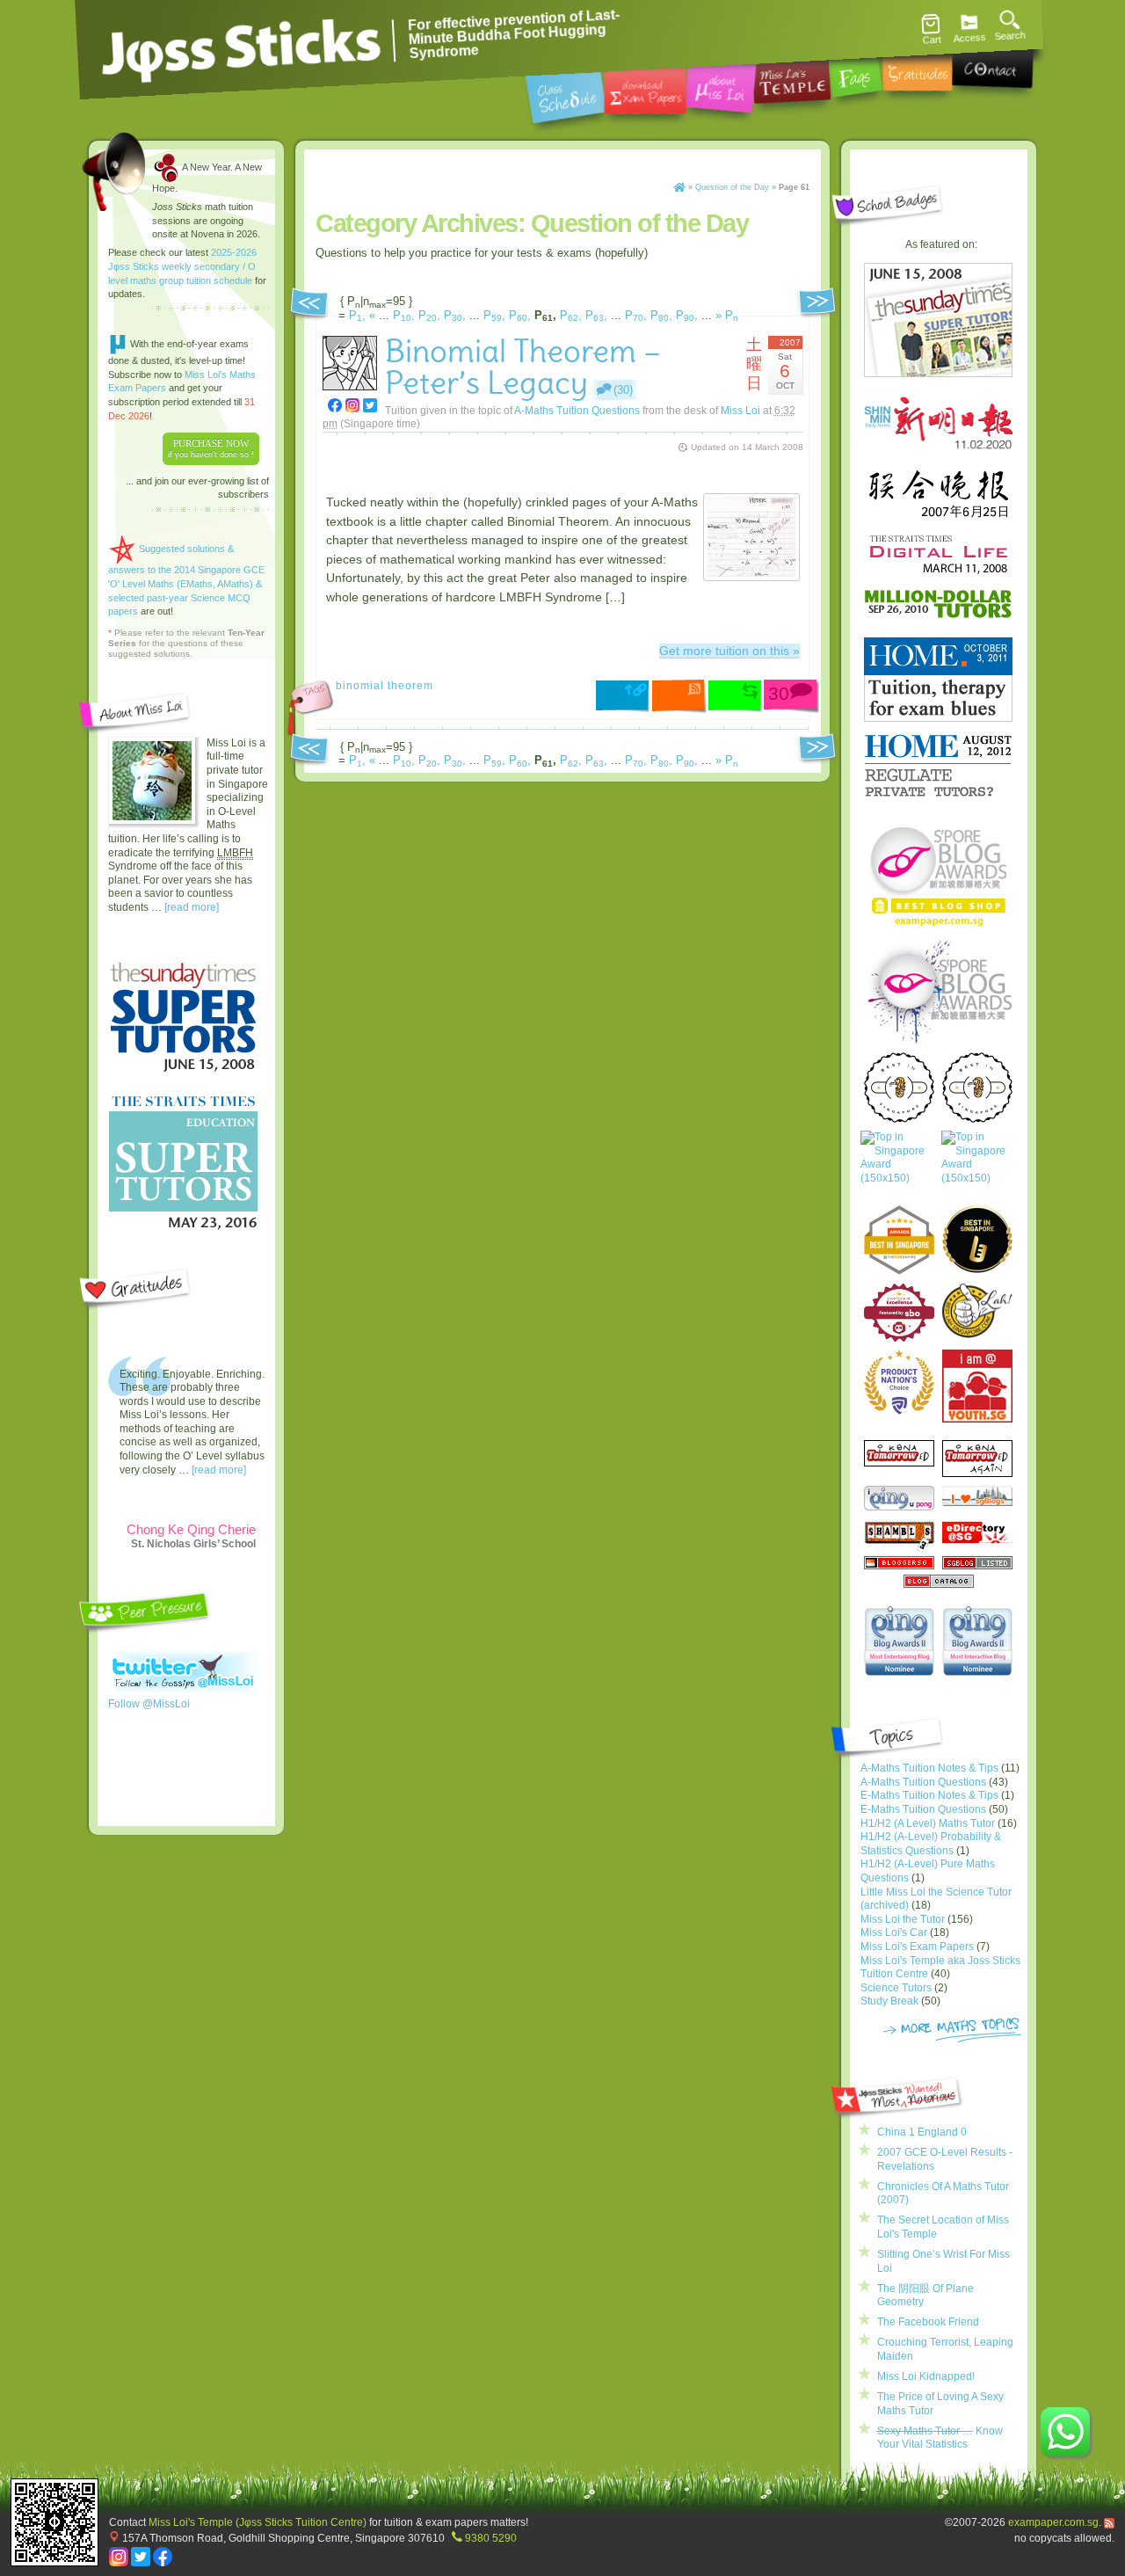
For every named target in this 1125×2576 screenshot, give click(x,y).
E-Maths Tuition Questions (923, 1809)
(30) (623, 390)
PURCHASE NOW (211, 448)
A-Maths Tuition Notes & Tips (929, 1768)
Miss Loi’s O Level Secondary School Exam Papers (645, 87)
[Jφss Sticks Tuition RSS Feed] (1109, 2522)
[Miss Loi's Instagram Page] (119, 2562)
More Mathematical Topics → (952, 2031)
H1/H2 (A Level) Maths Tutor (928, 1823)
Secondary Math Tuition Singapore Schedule (566, 91)
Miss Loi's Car (894, 1932)
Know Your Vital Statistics (940, 2438)
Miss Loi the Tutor (903, 1919)
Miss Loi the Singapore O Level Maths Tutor (721, 84)
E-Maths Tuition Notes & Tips (929, 1795)
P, (357, 315)
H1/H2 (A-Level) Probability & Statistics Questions (931, 1844)
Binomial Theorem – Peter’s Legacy (523, 367)
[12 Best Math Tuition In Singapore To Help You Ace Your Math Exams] (899, 1338)
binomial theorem (385, 685)
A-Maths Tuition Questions (577, 410)
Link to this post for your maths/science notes (624, 698)
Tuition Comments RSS (680, 697)
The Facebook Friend (928, 2322)
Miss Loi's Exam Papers (917, 1947)
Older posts (309, 305)
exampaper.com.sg (1053, 2522)
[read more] (192, 907)
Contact (992, 62)
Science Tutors (896, 1988)
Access (969, 38)
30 (779, 693)
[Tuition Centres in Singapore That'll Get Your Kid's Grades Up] (899, 1382)
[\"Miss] (335, 405)
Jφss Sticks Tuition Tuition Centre (242, 48)
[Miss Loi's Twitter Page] (141, 2562)
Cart (932, 40)
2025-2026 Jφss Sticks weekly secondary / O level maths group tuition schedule (182, 266)
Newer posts (818, 305)
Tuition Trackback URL (736, 697)
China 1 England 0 (922, 2132)
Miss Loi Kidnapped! (926, 2376)
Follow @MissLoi (149, 1704)
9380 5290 (491, 2538)
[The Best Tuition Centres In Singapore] (898, 1166)
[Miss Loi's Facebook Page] (163, 2562)
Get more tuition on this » (729, 651)
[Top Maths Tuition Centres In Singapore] (979, 1166)
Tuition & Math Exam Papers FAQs (854, 69)
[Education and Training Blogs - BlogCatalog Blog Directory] (939, 1584)
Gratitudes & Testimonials (918, 66)
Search (1010, 36)
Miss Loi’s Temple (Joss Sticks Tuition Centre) (791, 75)
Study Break (889, 2001)
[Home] (679, 187)
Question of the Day (732, 187)
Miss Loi (740, 410)
